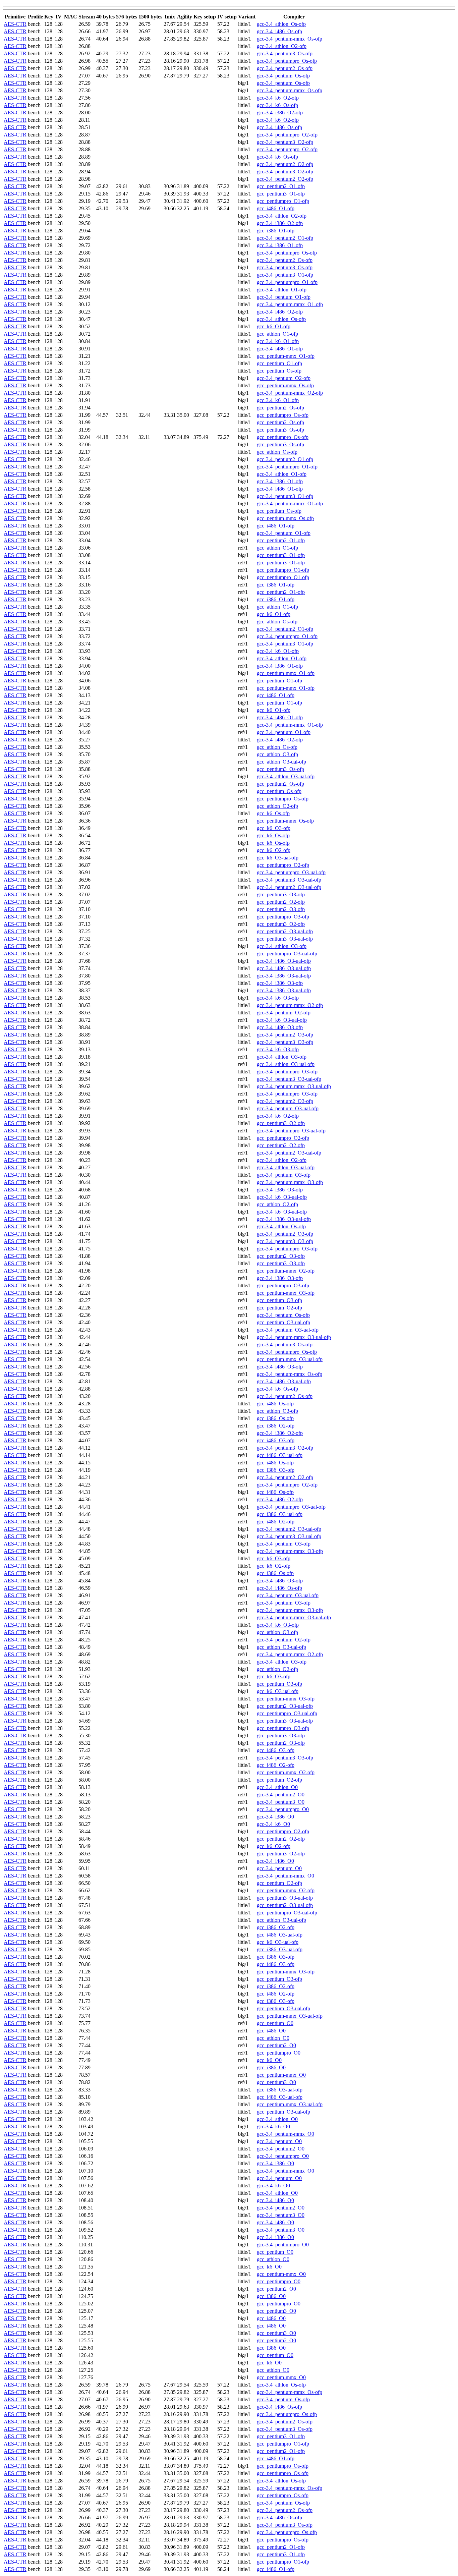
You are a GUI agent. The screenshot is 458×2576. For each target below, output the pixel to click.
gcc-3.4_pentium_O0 (279, 1868)
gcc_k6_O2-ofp (274, 850)
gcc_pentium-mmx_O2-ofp (286, 1271)
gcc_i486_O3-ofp (276, 1440)
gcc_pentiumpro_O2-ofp (283, 865)
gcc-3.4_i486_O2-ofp (280, 312)
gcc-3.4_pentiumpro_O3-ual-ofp (291, 872)
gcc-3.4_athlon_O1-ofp (282, 290)
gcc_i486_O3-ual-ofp (280, 1455)
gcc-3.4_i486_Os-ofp (279, 31)
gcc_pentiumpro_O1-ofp (283, 201)
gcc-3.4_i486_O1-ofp (280, 349)
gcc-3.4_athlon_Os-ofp (281, 24)
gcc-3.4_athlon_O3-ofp (282, 946)
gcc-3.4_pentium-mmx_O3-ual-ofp (294, 1086)
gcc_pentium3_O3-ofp (281, 894)
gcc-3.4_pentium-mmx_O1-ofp (290, 304)
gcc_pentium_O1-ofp (279, 363)
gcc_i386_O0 (271, 2067)
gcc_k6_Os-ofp (273, 813)
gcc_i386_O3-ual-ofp (280, 1514)
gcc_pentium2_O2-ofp (281, 902)
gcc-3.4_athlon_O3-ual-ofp (286, 776)
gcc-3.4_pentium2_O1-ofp (285, 238)
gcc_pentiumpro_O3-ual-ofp (287, 954)
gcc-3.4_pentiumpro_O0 (283, 1809)
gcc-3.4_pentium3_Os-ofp (285, 53)
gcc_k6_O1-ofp (274, 326)
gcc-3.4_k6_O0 (273, 1824)
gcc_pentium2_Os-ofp (280, 408)
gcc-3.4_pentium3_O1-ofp (285, 275)
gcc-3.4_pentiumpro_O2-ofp (287, 135)
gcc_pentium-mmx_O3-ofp (286, 1293)
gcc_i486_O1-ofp (276, 208)
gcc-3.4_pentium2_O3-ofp (285, 1035)
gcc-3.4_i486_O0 (275, 1861)
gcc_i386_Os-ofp (275, 1418)
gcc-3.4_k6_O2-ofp (278, 98)
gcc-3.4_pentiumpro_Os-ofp (287, 61)
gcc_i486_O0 (271, 2031)
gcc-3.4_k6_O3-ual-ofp (282, 1020)
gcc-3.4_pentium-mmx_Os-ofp (290, 39)
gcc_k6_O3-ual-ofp (278, 858)
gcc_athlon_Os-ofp (277, 452)
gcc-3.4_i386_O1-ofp (280, 245)
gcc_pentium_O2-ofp (279, 1308)
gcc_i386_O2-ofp (276, 1426)
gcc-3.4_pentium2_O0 (281, 1795)
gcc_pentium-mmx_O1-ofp (286, 356)
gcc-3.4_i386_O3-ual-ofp (284, 976)
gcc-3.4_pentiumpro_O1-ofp (287, 282)
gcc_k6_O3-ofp (274, 828)
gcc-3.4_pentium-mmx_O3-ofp (290, 1182)
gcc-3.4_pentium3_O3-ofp (285, 1042)
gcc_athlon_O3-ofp (277, 754)
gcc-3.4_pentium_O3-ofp (284, 1175)
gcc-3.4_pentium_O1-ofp (284, 297)
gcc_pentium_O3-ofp (279, 1300)
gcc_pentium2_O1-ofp (281, 186)
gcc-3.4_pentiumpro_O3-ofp (287, 1072)
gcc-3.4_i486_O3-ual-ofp (284, 961)
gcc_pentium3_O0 (276, 2082)
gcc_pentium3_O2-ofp (281, 924)
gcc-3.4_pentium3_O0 (281, 1802)
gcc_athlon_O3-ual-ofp (281, 762)
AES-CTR (15, 24)
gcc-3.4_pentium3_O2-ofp (285, 142)
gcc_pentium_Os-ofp (279, 371)
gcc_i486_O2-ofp (276, 1522)
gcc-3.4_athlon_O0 (277, 1787)
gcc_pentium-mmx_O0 (281, 2075)
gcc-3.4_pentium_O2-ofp (284, 378)
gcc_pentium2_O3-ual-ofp (285, 931)
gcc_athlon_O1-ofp (277, 334)
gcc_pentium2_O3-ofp (281, 909)
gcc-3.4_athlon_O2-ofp (282, 46)
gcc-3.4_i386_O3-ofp (280, 983)
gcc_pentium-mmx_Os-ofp (285, 385)
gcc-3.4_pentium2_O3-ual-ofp (289, 887)
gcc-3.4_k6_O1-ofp (278, 341)
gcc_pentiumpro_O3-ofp (283, 917)
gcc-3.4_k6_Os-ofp (277, 105)
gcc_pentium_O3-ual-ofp (283, 1322)
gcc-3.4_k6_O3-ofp (278, 998)
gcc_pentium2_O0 (276, 2045)
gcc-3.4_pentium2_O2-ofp (285, 164)
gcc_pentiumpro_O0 (279, 2053)
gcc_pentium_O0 (275, 2023)
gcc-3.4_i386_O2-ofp (280, 113)
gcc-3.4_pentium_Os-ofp (283, 76)
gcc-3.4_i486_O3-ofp (280, 1027)
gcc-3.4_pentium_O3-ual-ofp (288, 1108)
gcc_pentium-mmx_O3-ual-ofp (290, 1359)
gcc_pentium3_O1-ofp (281, 194)
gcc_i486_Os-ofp (275, 1404)
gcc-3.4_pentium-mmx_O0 (285, 1876)
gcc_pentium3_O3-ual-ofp (285, 939)
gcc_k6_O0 (269, 2060)
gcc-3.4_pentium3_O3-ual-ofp (289, 880)
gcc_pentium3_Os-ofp (280, 430)
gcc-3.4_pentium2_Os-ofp (285, 68)
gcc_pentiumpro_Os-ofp (283, 415)
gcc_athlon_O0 (273, 2038)
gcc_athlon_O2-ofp (277, 806)
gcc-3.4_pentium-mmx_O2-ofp (290, 393)
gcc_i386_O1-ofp (276, 231)
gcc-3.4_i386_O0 (275, 1817)
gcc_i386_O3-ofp (276, 1470)
